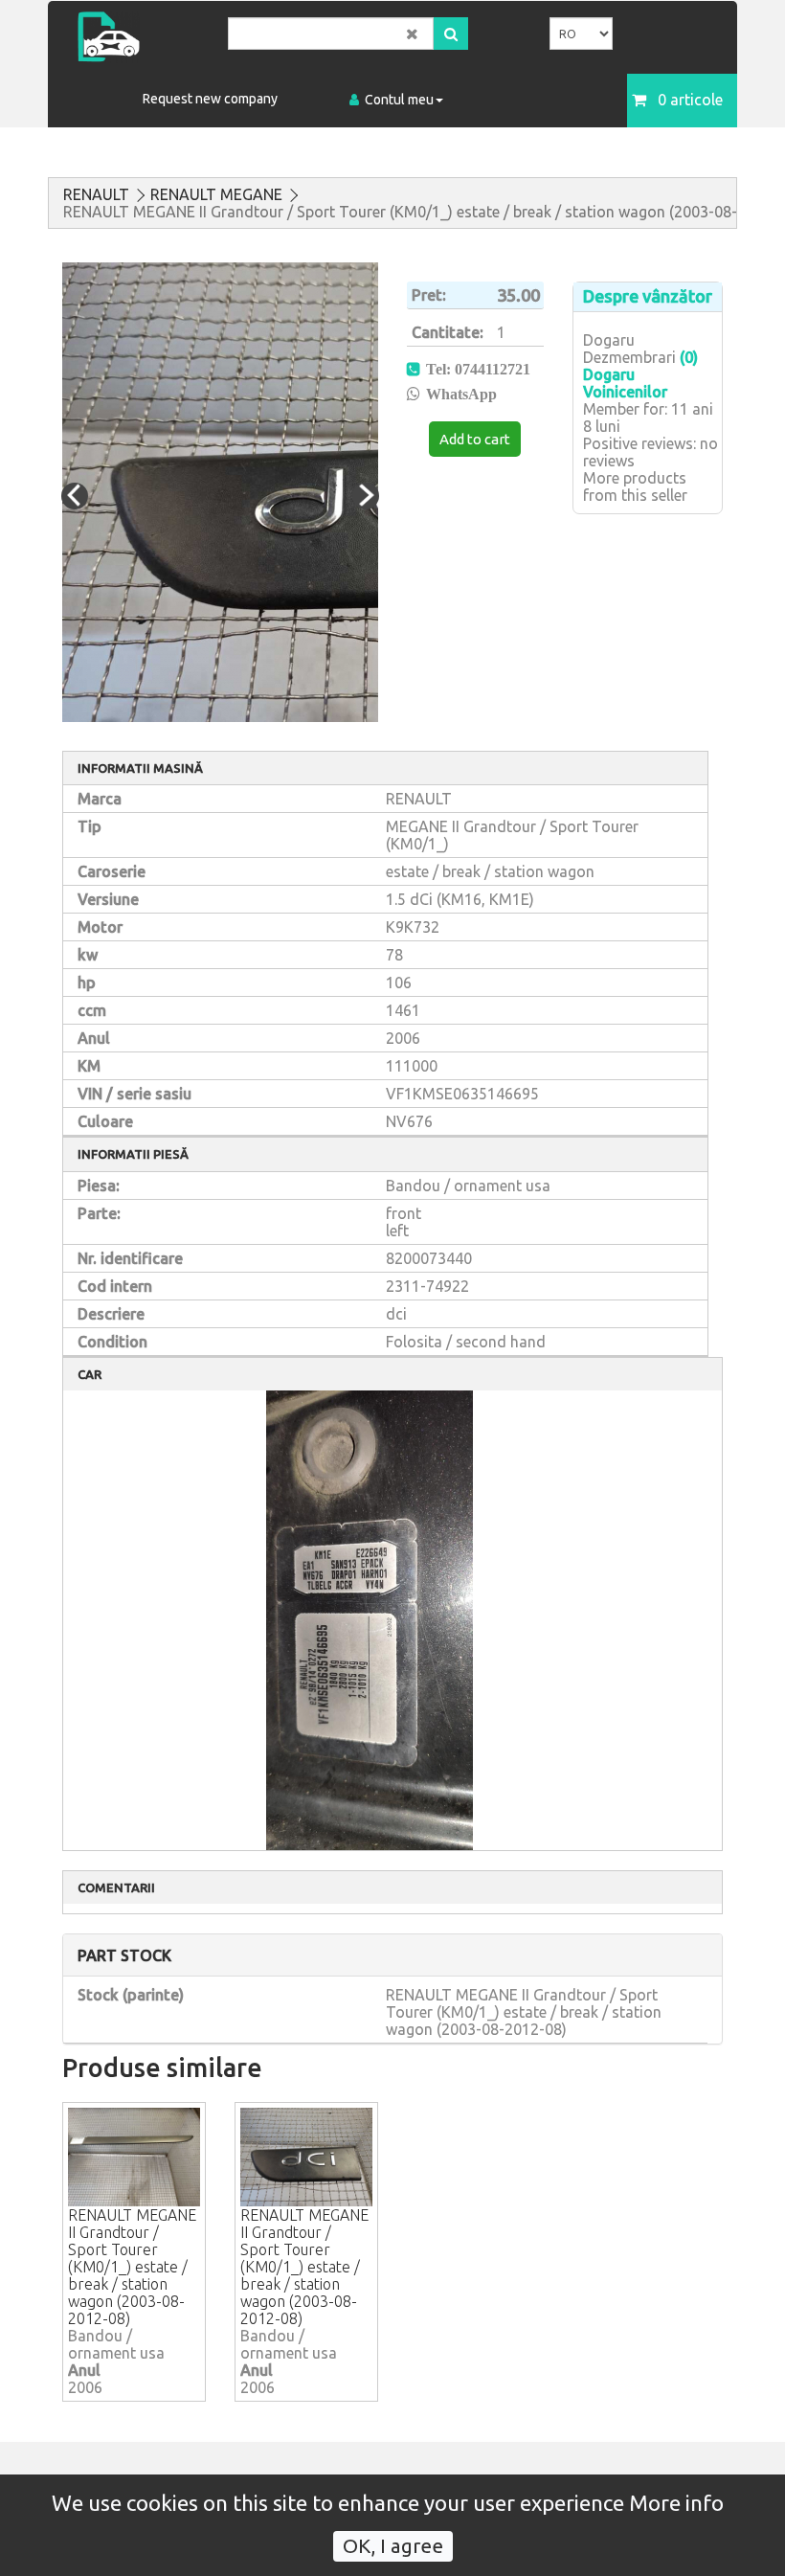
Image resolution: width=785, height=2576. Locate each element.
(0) (689, 357)
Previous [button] (75, 496)
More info (676, 2503)
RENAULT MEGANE (216, 194)
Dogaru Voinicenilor (625, 383)
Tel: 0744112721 (478, 369)
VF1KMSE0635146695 (462, 1094)
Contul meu (399, 100)
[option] (220, 492)
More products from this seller (635, 486)
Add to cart (475, 439)
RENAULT (96, 194)
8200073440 (429, 1258)
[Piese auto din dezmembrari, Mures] (145, 37)
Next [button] (366, 496)
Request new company (210, 99)
